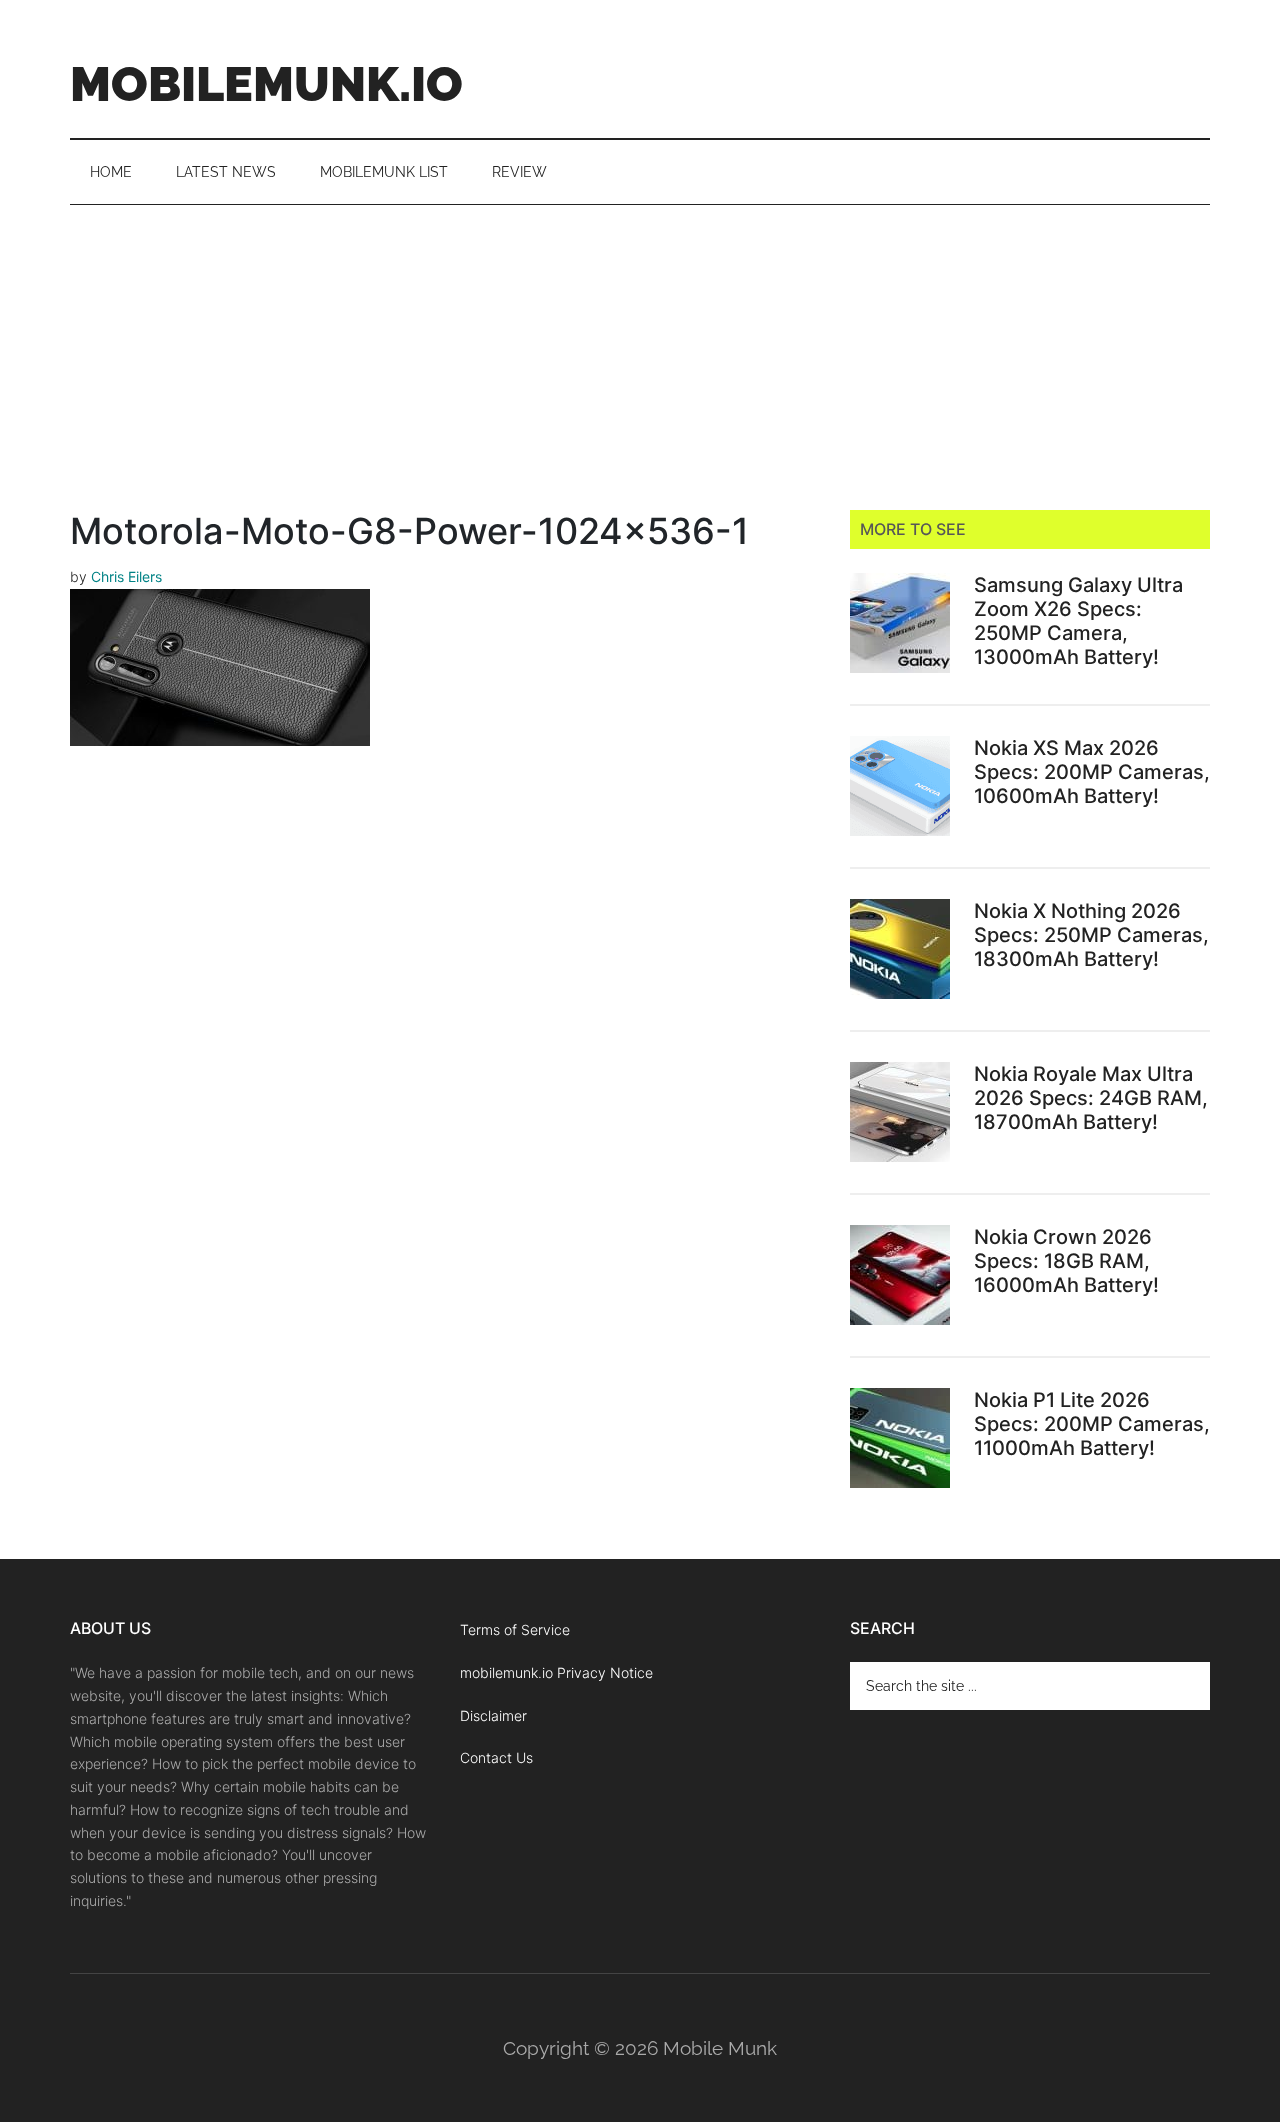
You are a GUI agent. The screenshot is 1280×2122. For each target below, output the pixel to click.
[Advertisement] (640, 355)
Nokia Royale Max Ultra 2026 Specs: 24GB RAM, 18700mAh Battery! (1091, 1098)
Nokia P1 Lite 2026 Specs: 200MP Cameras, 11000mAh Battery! (1092, 1424)
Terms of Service (515, 1629)
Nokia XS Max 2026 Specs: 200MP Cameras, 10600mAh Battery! (1092, 772)
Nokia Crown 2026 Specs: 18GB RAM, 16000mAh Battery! (1066, 1261)
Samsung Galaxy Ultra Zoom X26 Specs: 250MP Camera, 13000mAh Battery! (1078, 621)
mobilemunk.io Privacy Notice (556, 1672)
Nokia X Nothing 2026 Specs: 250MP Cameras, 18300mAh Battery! (1091, 935)
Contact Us (496, 1757)
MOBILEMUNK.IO (266, 84)
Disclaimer (493, 1715)
